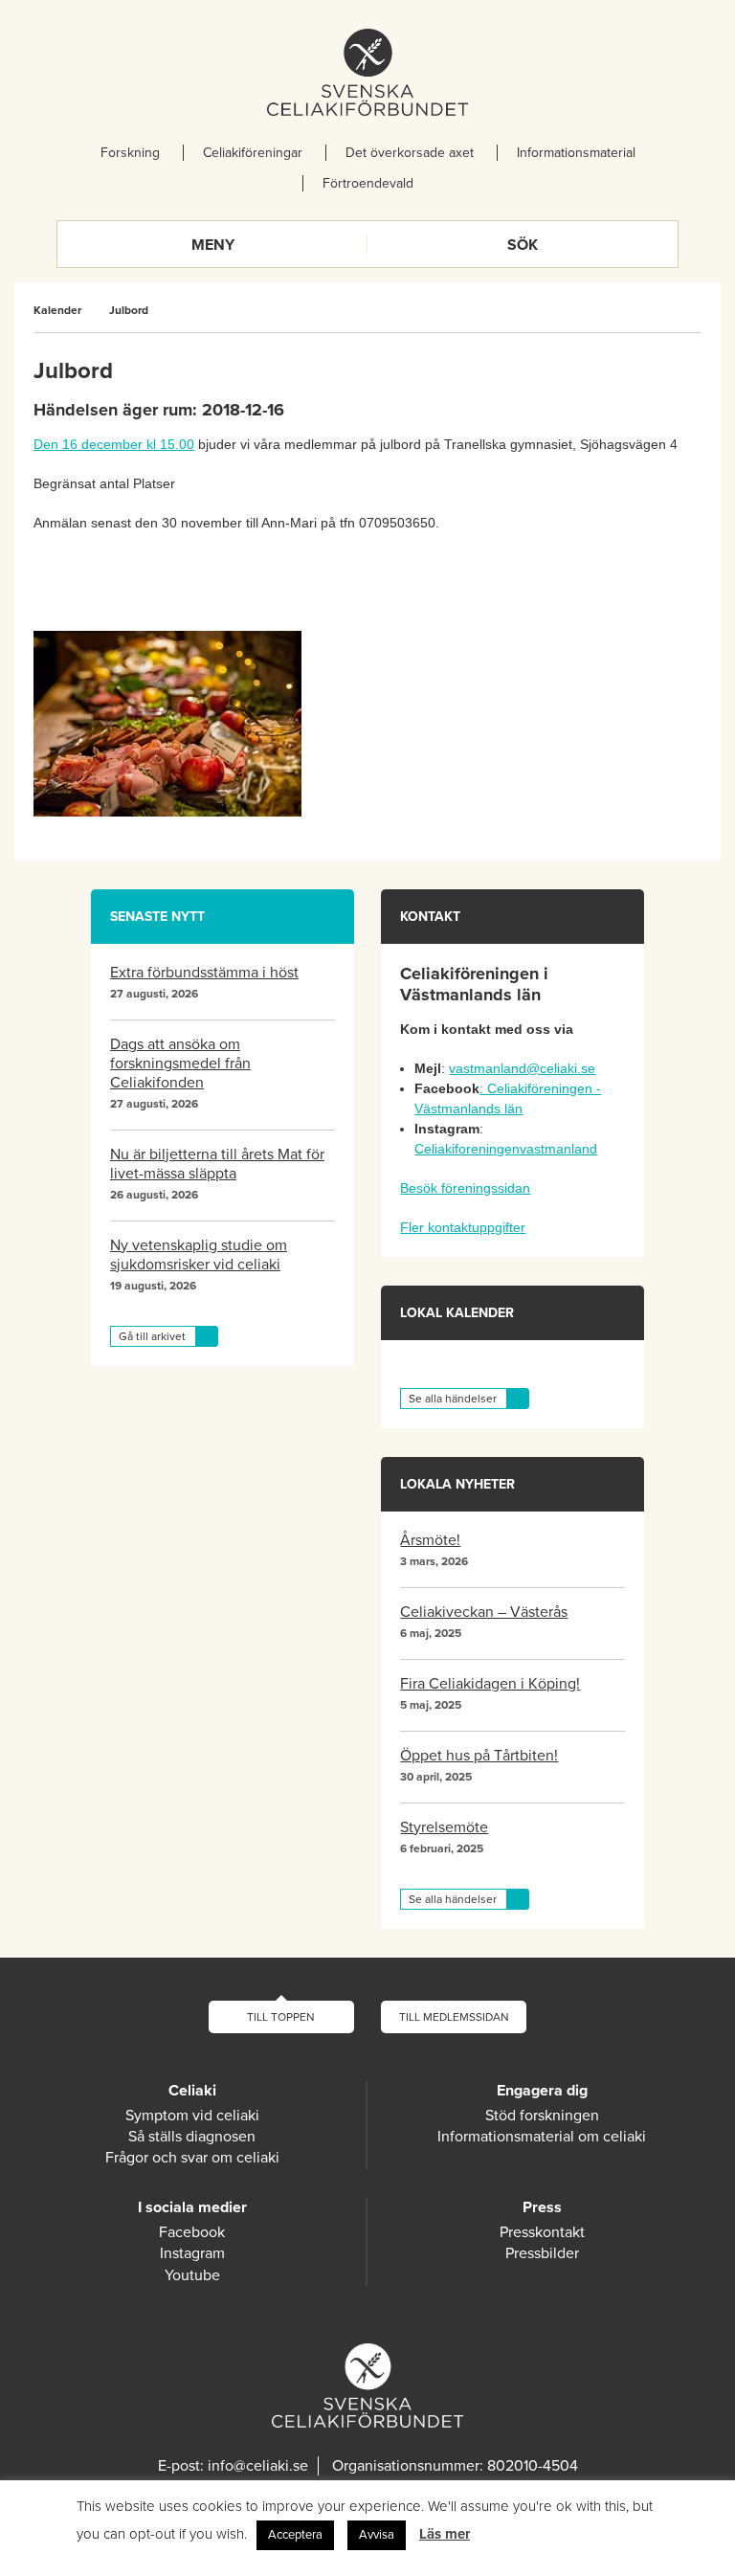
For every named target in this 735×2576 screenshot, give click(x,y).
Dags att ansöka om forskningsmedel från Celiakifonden (180, 1064)
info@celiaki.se (258, 2466)
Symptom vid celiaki (192, 2116)
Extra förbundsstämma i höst (204, 973)
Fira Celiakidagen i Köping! (490, 1684)
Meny (213, 245)
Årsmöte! (430, 1540)
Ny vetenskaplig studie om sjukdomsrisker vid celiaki (199, 1255)
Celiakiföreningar (253, 153)
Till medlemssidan (454, 2017)
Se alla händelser (453, 1399)
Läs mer (445, 2534)
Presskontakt (542, 2232)
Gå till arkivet (152, 1336)
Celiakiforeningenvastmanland (506, 1149)
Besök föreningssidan (465, 1188)
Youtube (192, 2275)
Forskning (130, 153)
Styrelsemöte (444, 1827)
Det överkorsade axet (410, 153)
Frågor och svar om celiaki (192, 2158)
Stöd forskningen (542, 2116)
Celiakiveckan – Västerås (484, 1612)
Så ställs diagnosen (192, 2137)
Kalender (57, 310)
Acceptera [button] (295, 2535)
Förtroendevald (368, 183)
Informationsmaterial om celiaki (542, 2137)
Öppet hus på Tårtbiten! (479, 1756)
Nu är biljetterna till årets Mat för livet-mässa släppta (217, 1164)
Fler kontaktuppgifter (463, 1227)
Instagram (192, 2253)
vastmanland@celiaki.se (522, 1068)
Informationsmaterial (576, 153)
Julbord (129, 310)
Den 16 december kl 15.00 (114, 444)
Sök (523, 245)
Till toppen (281, 2017)
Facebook (192, 2232)
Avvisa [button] (377, 2535)
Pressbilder (542, 2253)
